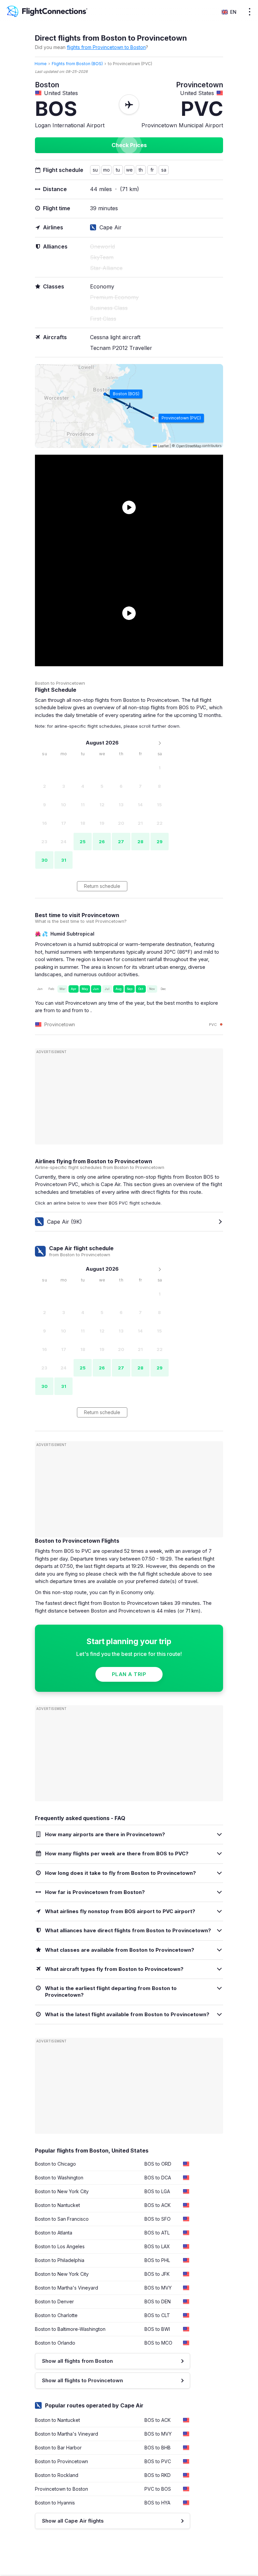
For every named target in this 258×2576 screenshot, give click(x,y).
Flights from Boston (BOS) (77, 64)
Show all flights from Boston (77, 2361)
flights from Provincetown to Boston (106, 47)
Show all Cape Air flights (73, 2521)
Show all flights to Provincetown (82, 2380)
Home (41, 64)
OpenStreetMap (189, 446)
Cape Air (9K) (64, 1222)
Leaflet (163, 446)
